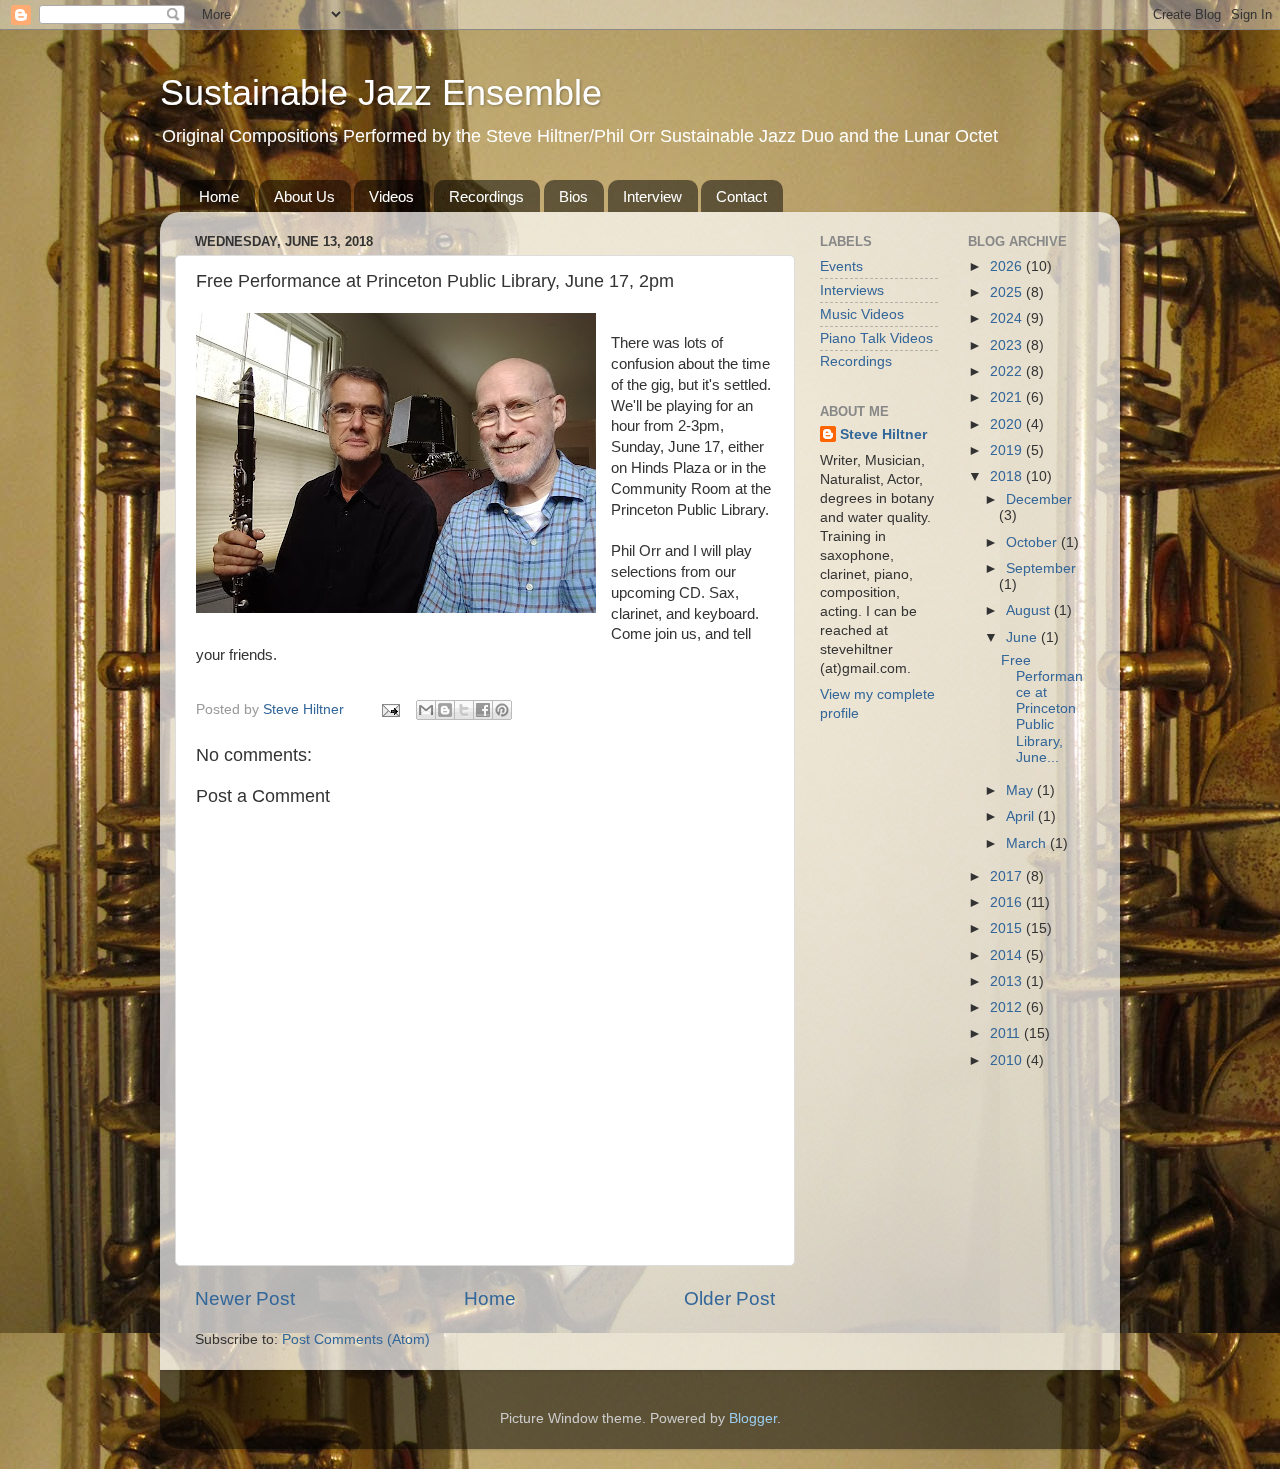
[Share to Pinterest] (502, 710)
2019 (1008, 450)
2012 (1008, 1007)
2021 (1008, 397)
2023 (1008, 345)
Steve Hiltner (883, 434)
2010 (1008, 1060)
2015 (1008, 928)
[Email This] (426, 710)
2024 (1008, 318)
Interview (652, 196)
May (1021, 790)
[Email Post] (389, 709)
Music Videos (862, 314)
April (1022, 816)
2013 (1008, 981)
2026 (1008, 266)
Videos (391, 196)
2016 (1008, 902)
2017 (1008, 876)
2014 (1008, 955)
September (1041, 568)
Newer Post (245, 1298)
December (1039, 499)
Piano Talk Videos (876, 338)
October (1033, 542)
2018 (1008, 476)
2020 (1008, 424)
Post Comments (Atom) (356, 1339)
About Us (304, 196)
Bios (573, 196)
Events (841, 266)
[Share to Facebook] (483, 710)
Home (219, 196)
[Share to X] (464, 710)
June (1023, 637)
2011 (1007, 1033)
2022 (1008, 371)
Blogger (753, 1418)
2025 (1008, 292)
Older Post (729, 1298)
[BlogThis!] (445, 710)
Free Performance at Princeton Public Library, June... (1042, 709)
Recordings (486, 196)
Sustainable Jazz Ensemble (381, 92)
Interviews (852, 290)
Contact (741, 196)
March (1028, 843)
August (1030, 610)
